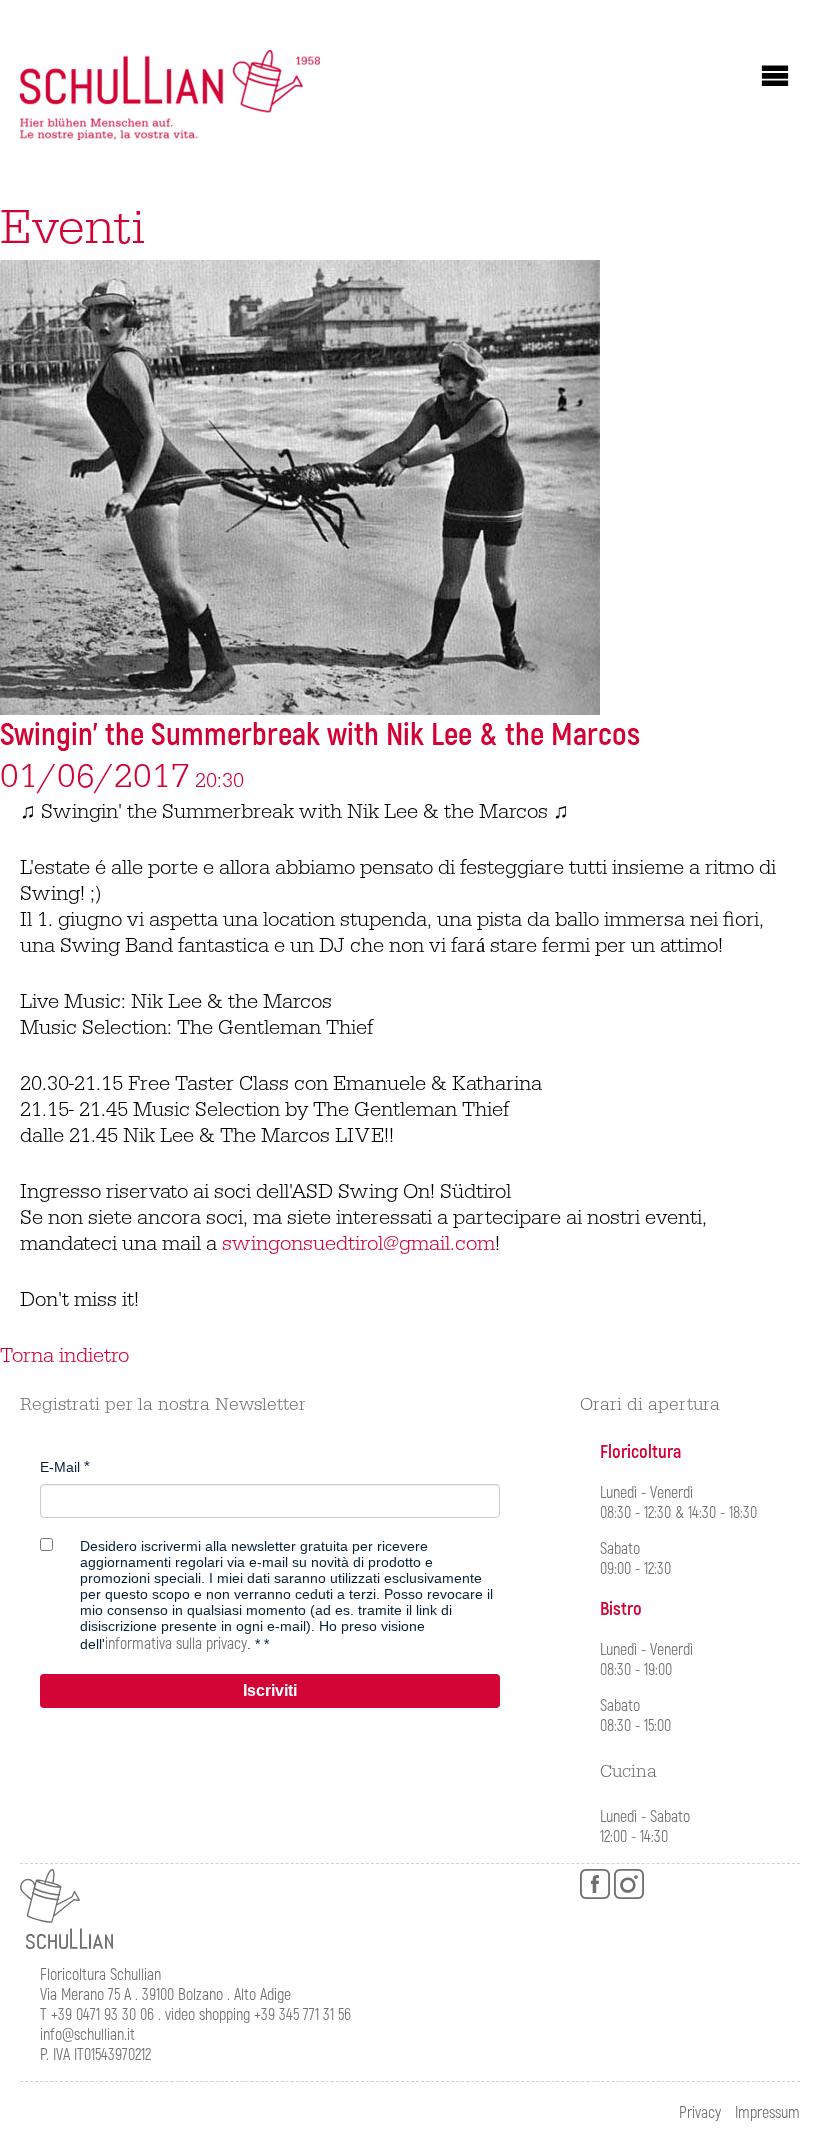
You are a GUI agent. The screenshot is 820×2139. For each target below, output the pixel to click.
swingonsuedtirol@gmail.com (358, 1244)
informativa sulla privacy (176, 1644)
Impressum (767, 2113)
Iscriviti (270, 1690)
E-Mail (60, 1467)
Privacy (700, 2113)
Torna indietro (64, 1356)
